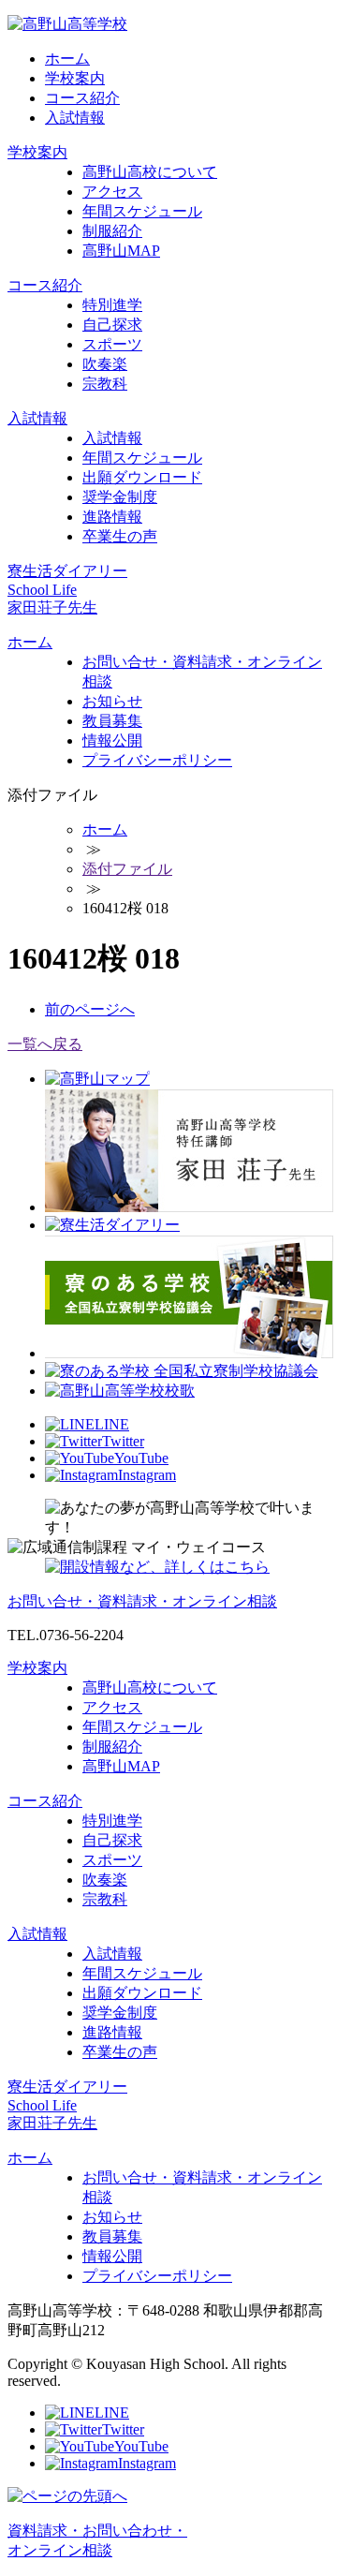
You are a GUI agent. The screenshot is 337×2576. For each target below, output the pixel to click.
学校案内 (75, 78)
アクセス (112, 192)
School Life (42, 590)
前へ (90, 1009)
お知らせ (112, 701)
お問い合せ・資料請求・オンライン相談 (142, 1601)
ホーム (67, 59)
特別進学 (112, 305)
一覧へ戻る (45, 1044)
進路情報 (112, 517)
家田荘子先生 (52, 607)
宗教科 (105, 384)
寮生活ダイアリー (67, 571)
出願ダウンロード (142, 477)
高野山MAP (121, 251)
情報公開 (112, 740)
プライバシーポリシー (157, 760)
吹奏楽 (105, 364)
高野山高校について (150, 172)
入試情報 (75, 118)
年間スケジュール (142, 211)
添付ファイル (127, 869)
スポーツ (112, 344)
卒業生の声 (120, 536)
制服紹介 (112, 231)
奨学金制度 (120, 497)
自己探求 (112, 325)
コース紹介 (82, 98)
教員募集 (112, 721)
